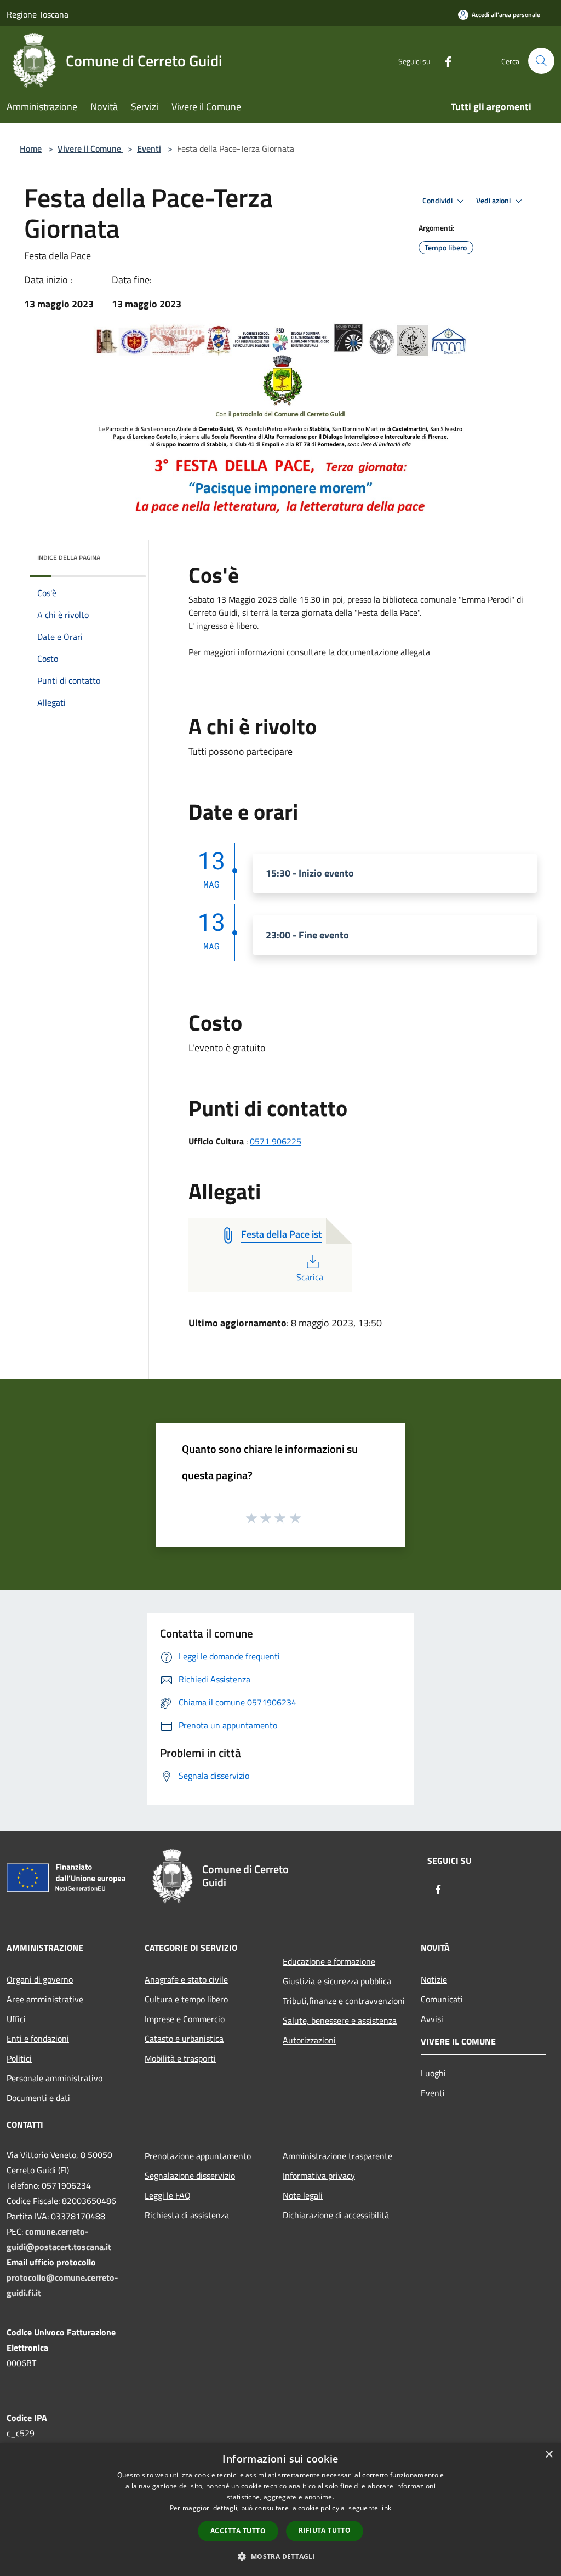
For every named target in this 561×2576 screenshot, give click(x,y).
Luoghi (433, 2073)
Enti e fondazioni (38, 2039)
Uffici (16, 2019)
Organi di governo (40, 1979)
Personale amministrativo (55, 2078)
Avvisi (432, 2019)
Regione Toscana (38, 14)
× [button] (549, 2455)
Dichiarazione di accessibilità (336, 2215)
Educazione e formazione (329, 1961)
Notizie (434, 1979)
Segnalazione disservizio (190, 2176)
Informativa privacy (319, 2176)
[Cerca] (541, 61)
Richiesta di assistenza (187, 2215)
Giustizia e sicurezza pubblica (337, 1981)
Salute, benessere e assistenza (340, 2020)
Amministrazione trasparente (337, 2156)
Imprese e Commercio (185, 2019)
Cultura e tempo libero (186, 1999)
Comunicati (442, 1999)
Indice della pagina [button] (69, 557)
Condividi (438, 201)
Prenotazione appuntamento (198, 2156)
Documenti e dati (38, 2098)
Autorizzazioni (309, 2040)
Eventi (149, 148)
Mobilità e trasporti (180, 2058)
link (386, 2508)
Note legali (303, 2195)
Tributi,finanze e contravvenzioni (344, 2001)
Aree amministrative (45, 1999)
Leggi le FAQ (168, 2195)
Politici (19, 2058)
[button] (280, 2556)
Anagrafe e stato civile (186, 1979)
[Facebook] (444, 61)
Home (31, 148)
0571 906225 (276, 1141)
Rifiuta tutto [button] (325, 2530)
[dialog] (280, 2509)
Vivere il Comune (90, 148)
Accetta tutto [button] (238, 2531)
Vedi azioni (494, 201)
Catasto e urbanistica (184, 2039)
